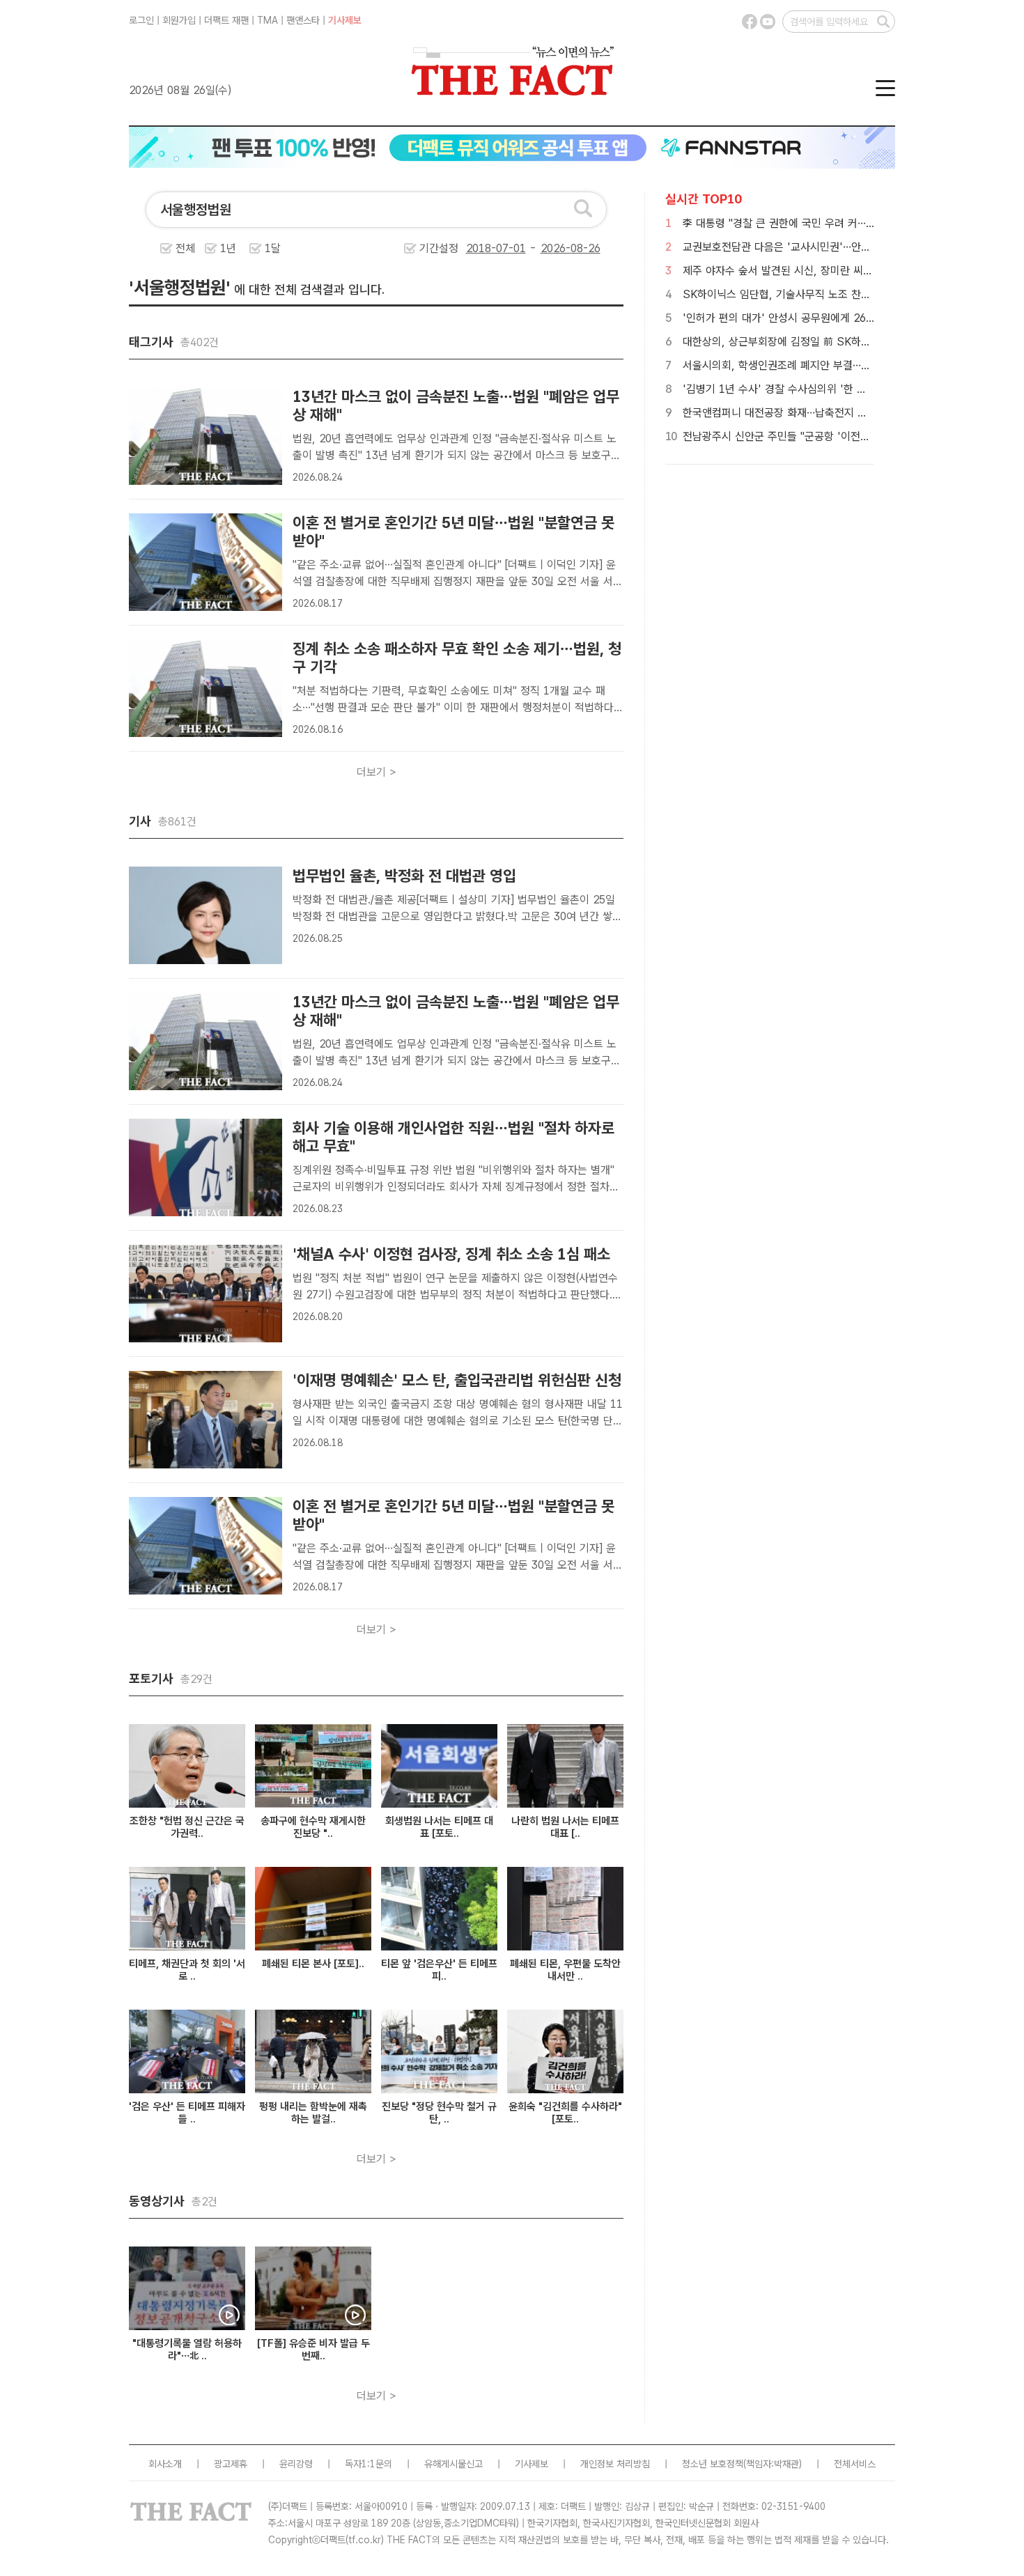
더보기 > (377, 772)
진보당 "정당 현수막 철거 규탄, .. (439, 2113)
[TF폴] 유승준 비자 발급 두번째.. (313, 2350)
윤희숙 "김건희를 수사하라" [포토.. (565, 2113)
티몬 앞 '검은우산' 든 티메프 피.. (439, 1970)
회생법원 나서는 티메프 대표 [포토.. (439, 1827)
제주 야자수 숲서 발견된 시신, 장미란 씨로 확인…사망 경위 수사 (826, 271)
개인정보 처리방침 (615, 2464)
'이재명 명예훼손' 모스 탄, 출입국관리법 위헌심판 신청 (457, 1380)
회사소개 (165, 2464)
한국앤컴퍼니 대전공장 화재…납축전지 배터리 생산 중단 (808, 413)
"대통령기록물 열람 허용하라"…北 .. (187, 2350)
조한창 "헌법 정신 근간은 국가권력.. (187, 1827)
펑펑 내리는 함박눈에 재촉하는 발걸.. (313, 2113)
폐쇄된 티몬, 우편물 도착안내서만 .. (565, 1970)
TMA (267, 20)
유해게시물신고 (453, 2464)
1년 (228, 248)
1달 (273, 248)
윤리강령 (296, 2464)
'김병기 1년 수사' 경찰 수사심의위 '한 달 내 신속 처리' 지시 (817, 389)
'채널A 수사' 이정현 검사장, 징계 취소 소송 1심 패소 (451, 1254)
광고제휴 (231, 2464)
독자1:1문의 (369, 2464)
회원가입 (179, 20)
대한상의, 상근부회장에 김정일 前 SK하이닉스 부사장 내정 (814, 342)
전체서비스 (855, 2464)
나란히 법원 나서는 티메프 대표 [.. (565, 1827)
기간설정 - (480, 248)
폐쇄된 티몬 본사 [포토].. (313, 1964)
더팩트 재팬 (226, 20)
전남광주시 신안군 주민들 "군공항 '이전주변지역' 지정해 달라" (823, 436)
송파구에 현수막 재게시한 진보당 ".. (313, 1827)
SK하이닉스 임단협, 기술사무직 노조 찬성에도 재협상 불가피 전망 (831, 294)
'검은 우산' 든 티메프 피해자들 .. (187, 2113)
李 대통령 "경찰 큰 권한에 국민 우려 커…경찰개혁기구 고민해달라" (832, 223)
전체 (185, 248)
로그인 (141, 20)
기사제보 (345, 20)
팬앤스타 (303, 20)
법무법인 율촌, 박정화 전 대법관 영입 (404, 876)
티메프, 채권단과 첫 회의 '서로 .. (187, 1970)
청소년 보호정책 (713, 2464)
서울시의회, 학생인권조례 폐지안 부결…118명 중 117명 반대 (820, 365)
